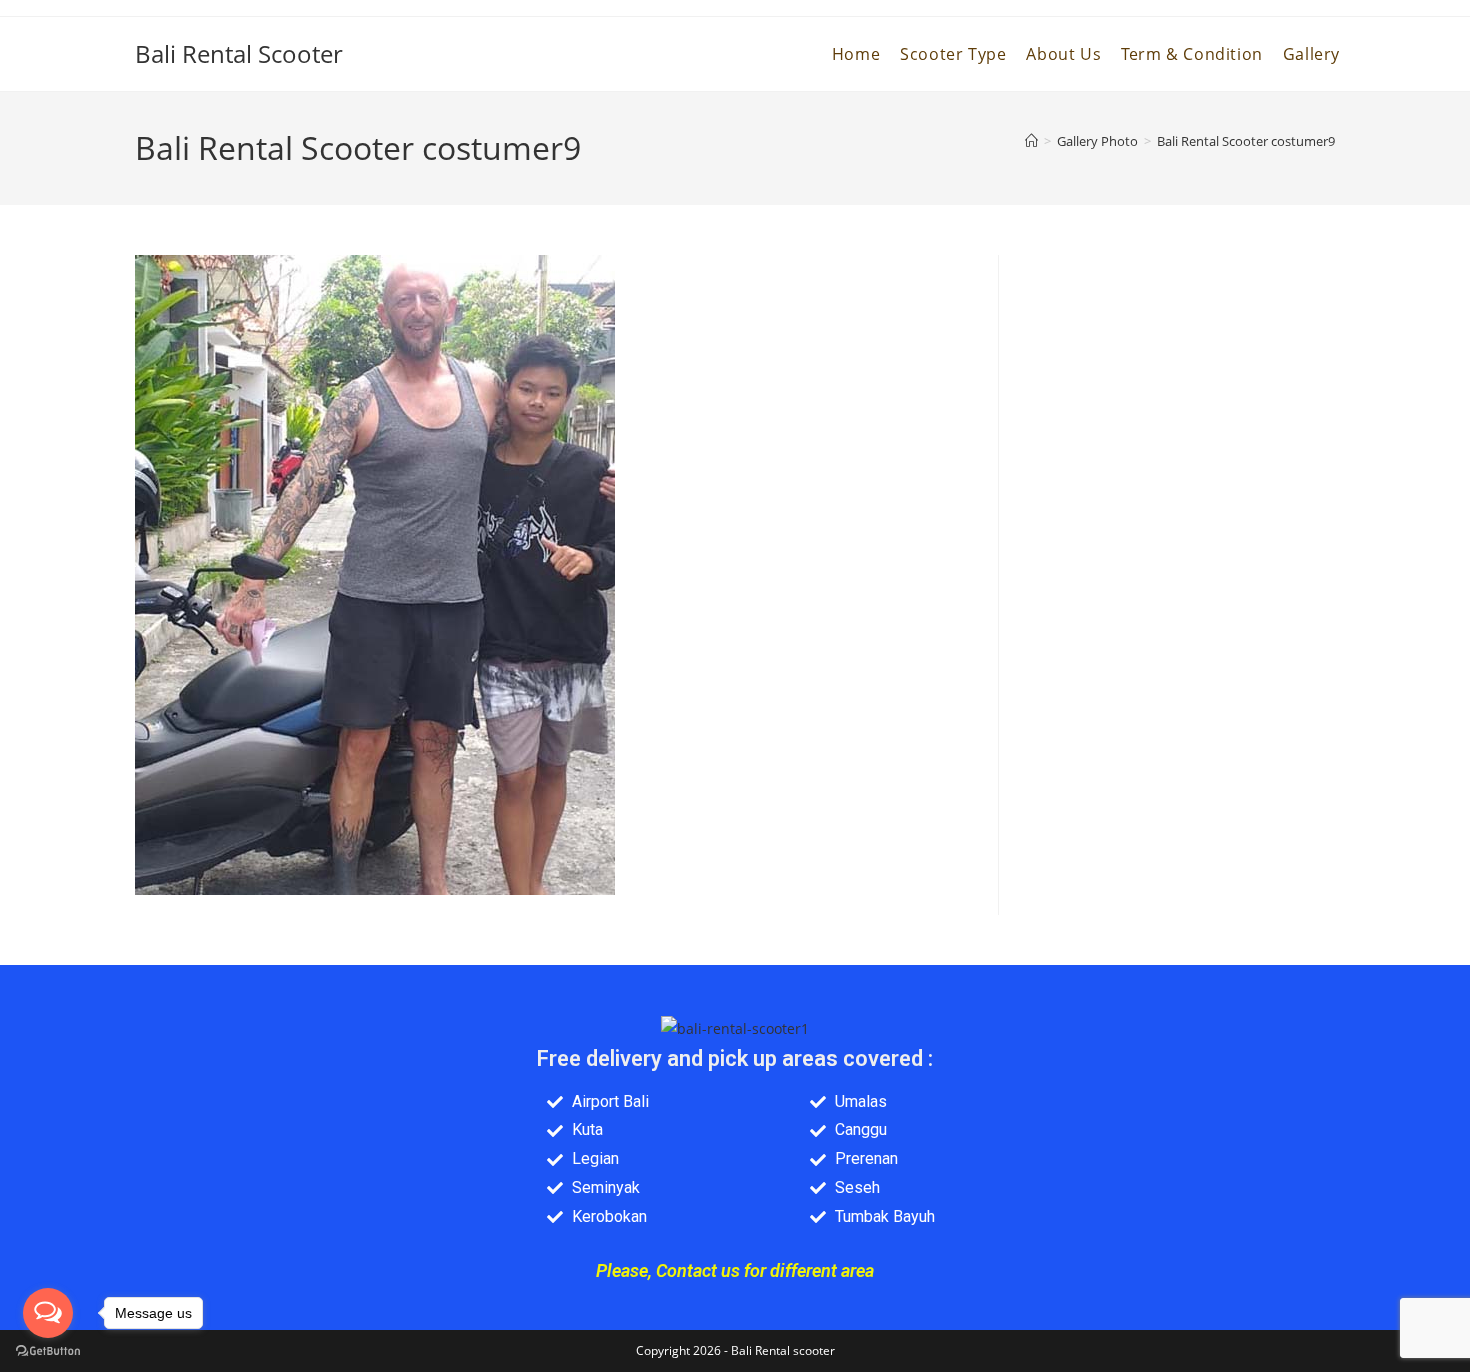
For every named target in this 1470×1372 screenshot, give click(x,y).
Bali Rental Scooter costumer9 (1246, 141)
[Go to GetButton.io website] (48, 1351)
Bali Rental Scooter (239, 53)
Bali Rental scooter (783, 1350)
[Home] (1031, 141)
